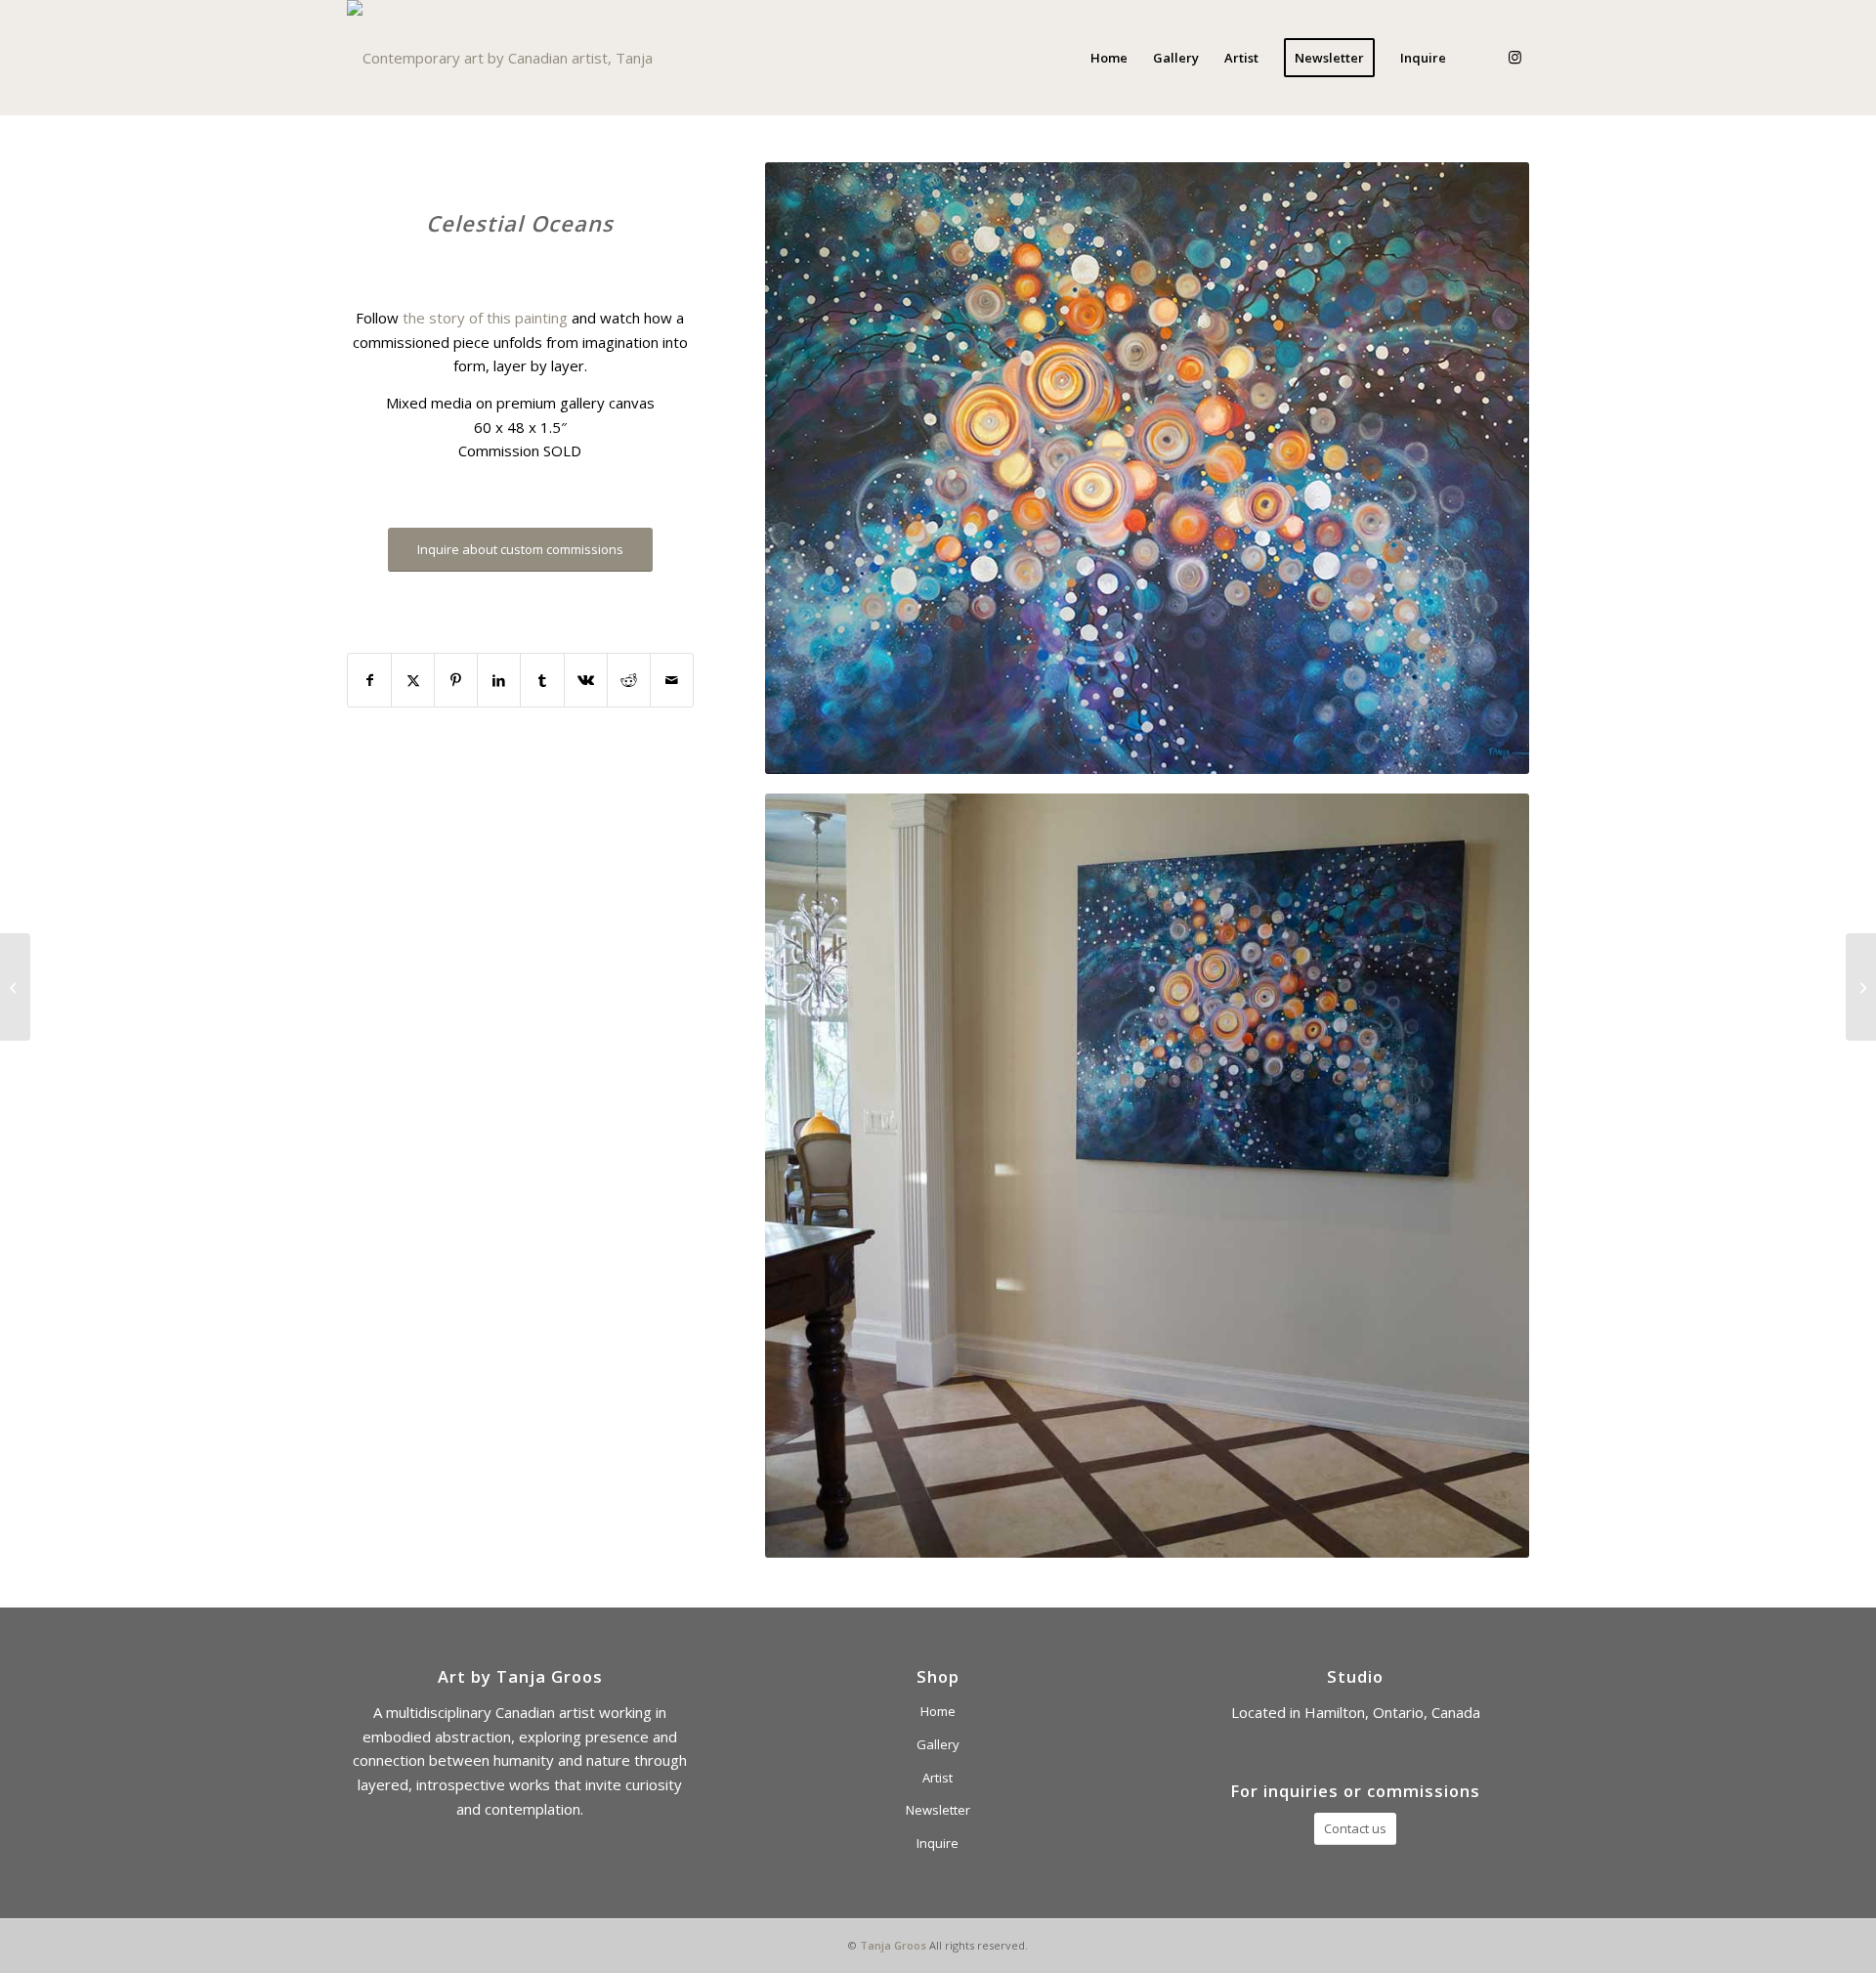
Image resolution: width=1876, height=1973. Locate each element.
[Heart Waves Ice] (1861, 987)
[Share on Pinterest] (456, 681)
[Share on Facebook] (369, 681)
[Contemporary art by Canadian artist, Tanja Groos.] (520, 58)
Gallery (938, 1744)
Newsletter (938, 1810)
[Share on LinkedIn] (499, 681)
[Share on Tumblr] (542, 681)
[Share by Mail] (672, 681)
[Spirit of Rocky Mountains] (15, 987)
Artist (938, 1778)
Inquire (938, 1843)
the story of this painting (485, 318)
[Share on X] (413, 681)
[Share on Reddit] (629, 681)
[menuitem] (1109, 58)
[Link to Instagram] (1514, 57)
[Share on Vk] (586, 681)
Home (938, 1711)
